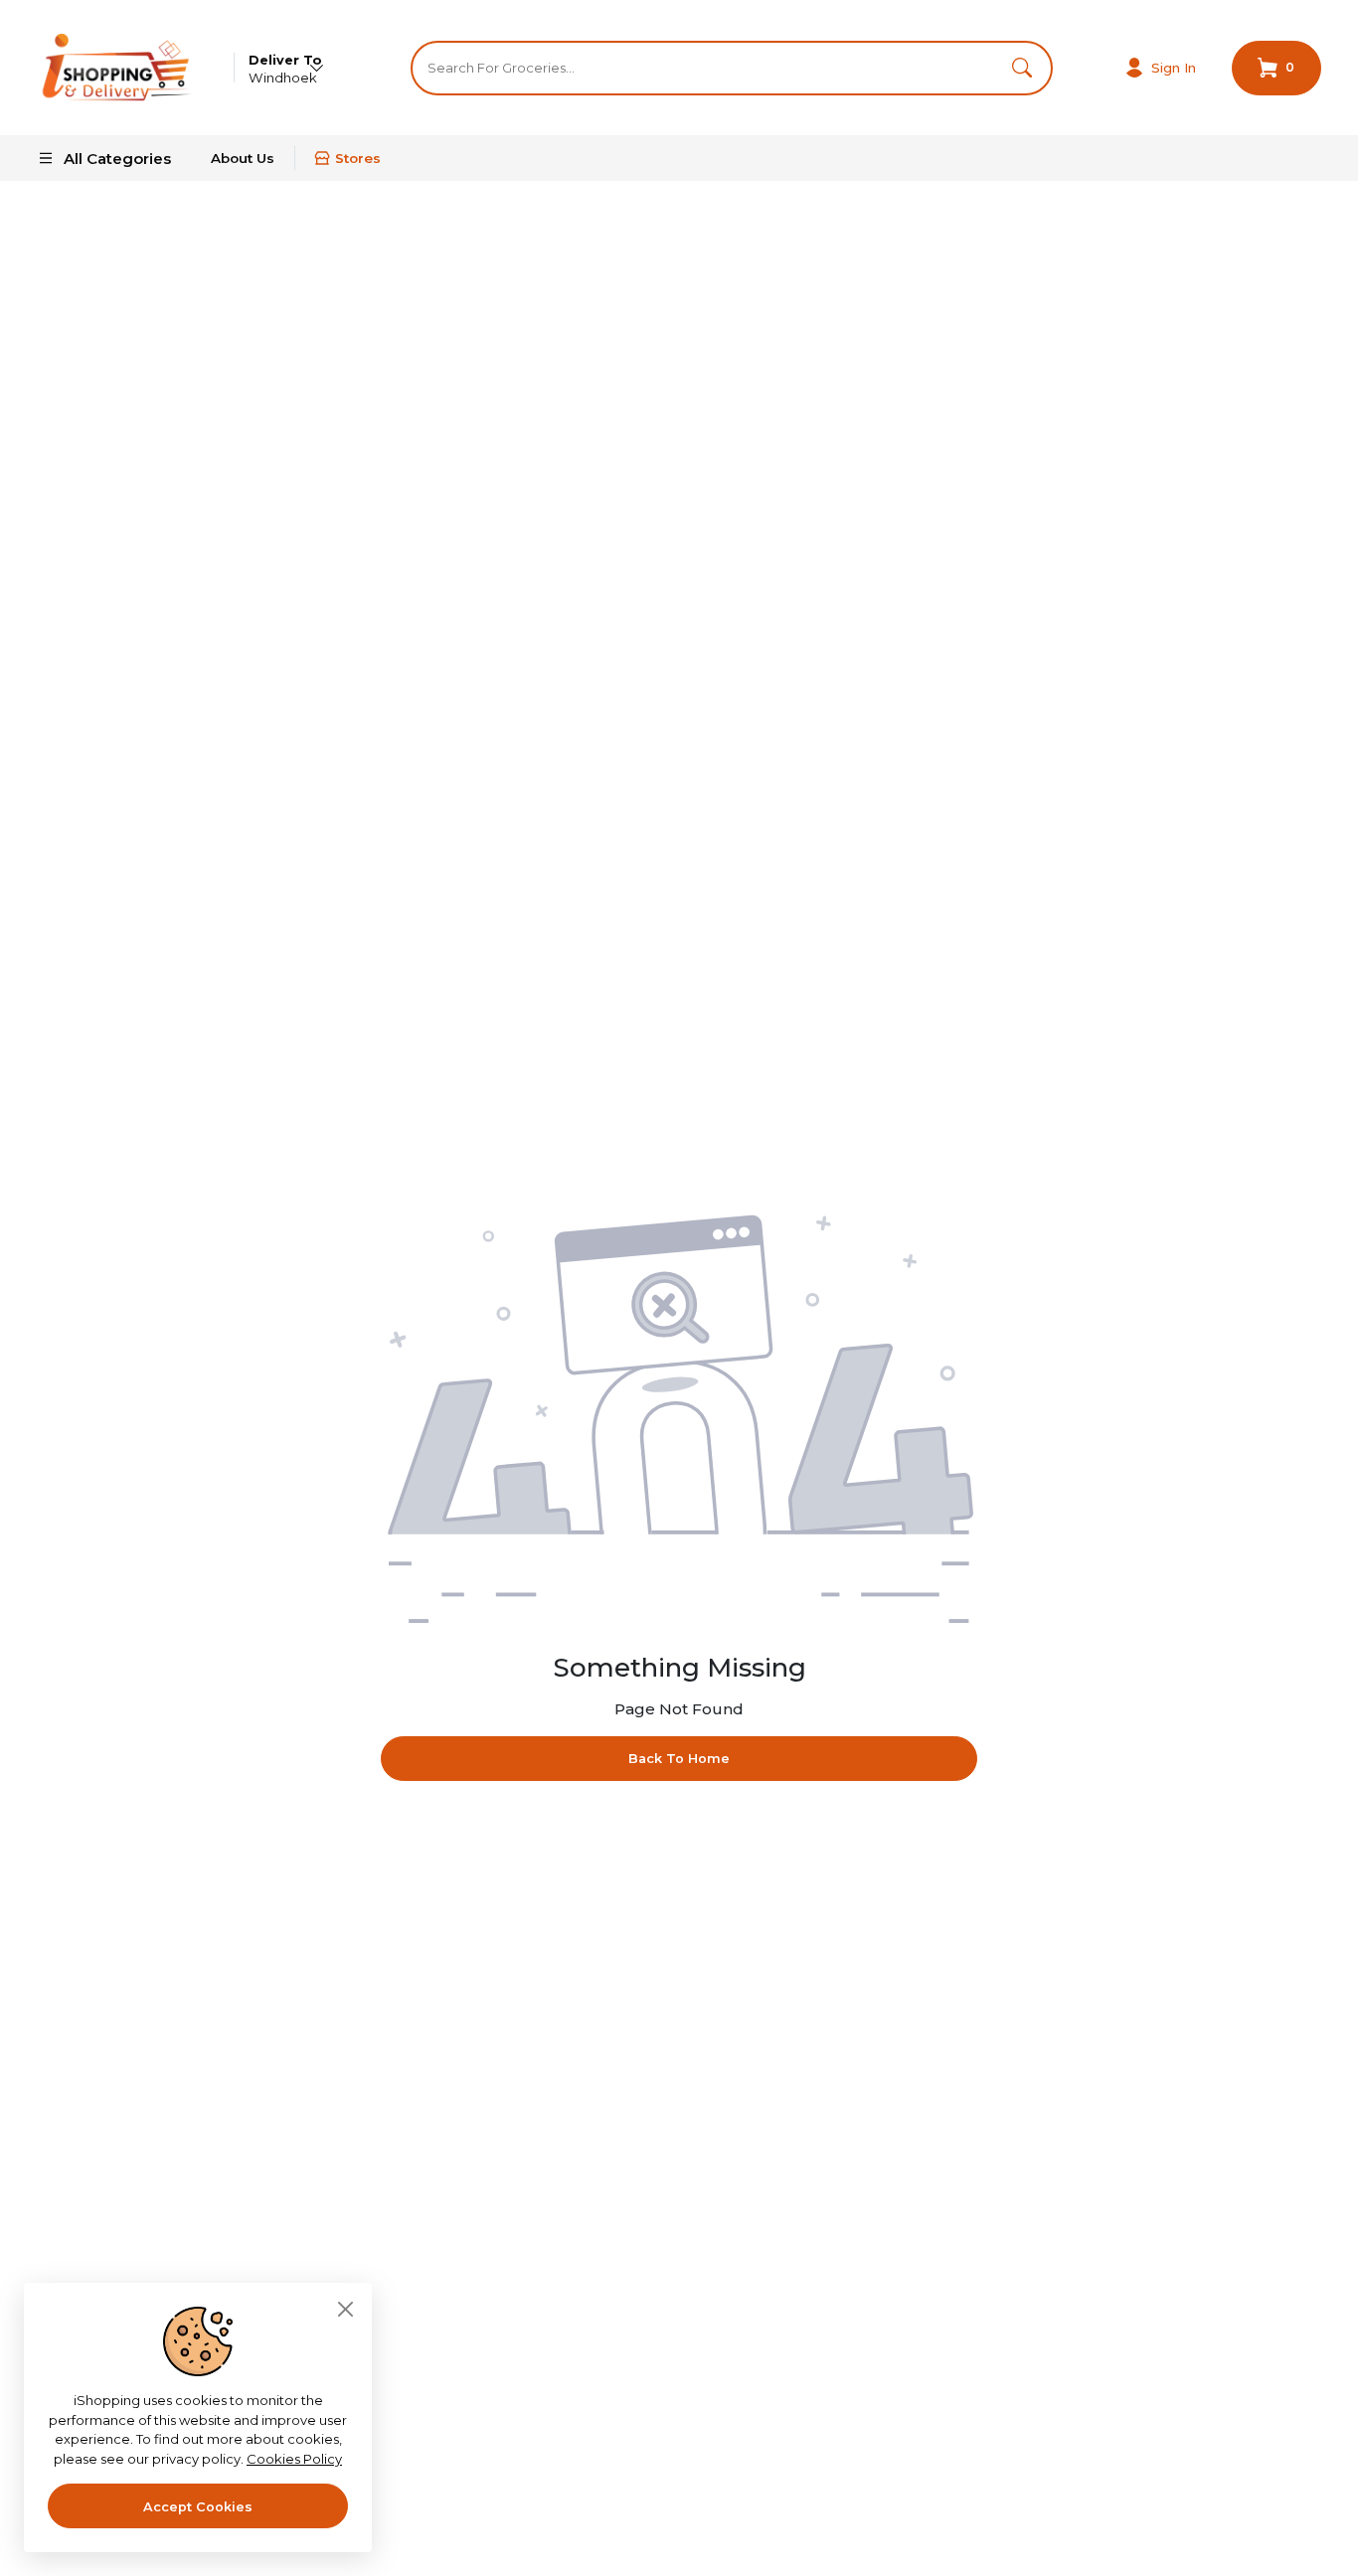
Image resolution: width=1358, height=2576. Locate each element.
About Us (243, 158)
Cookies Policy (294, 2459)
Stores (358, 158)
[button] (1022, 68)
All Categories (117, 159)
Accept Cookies (198, 2507)
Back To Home (679, 1759)
